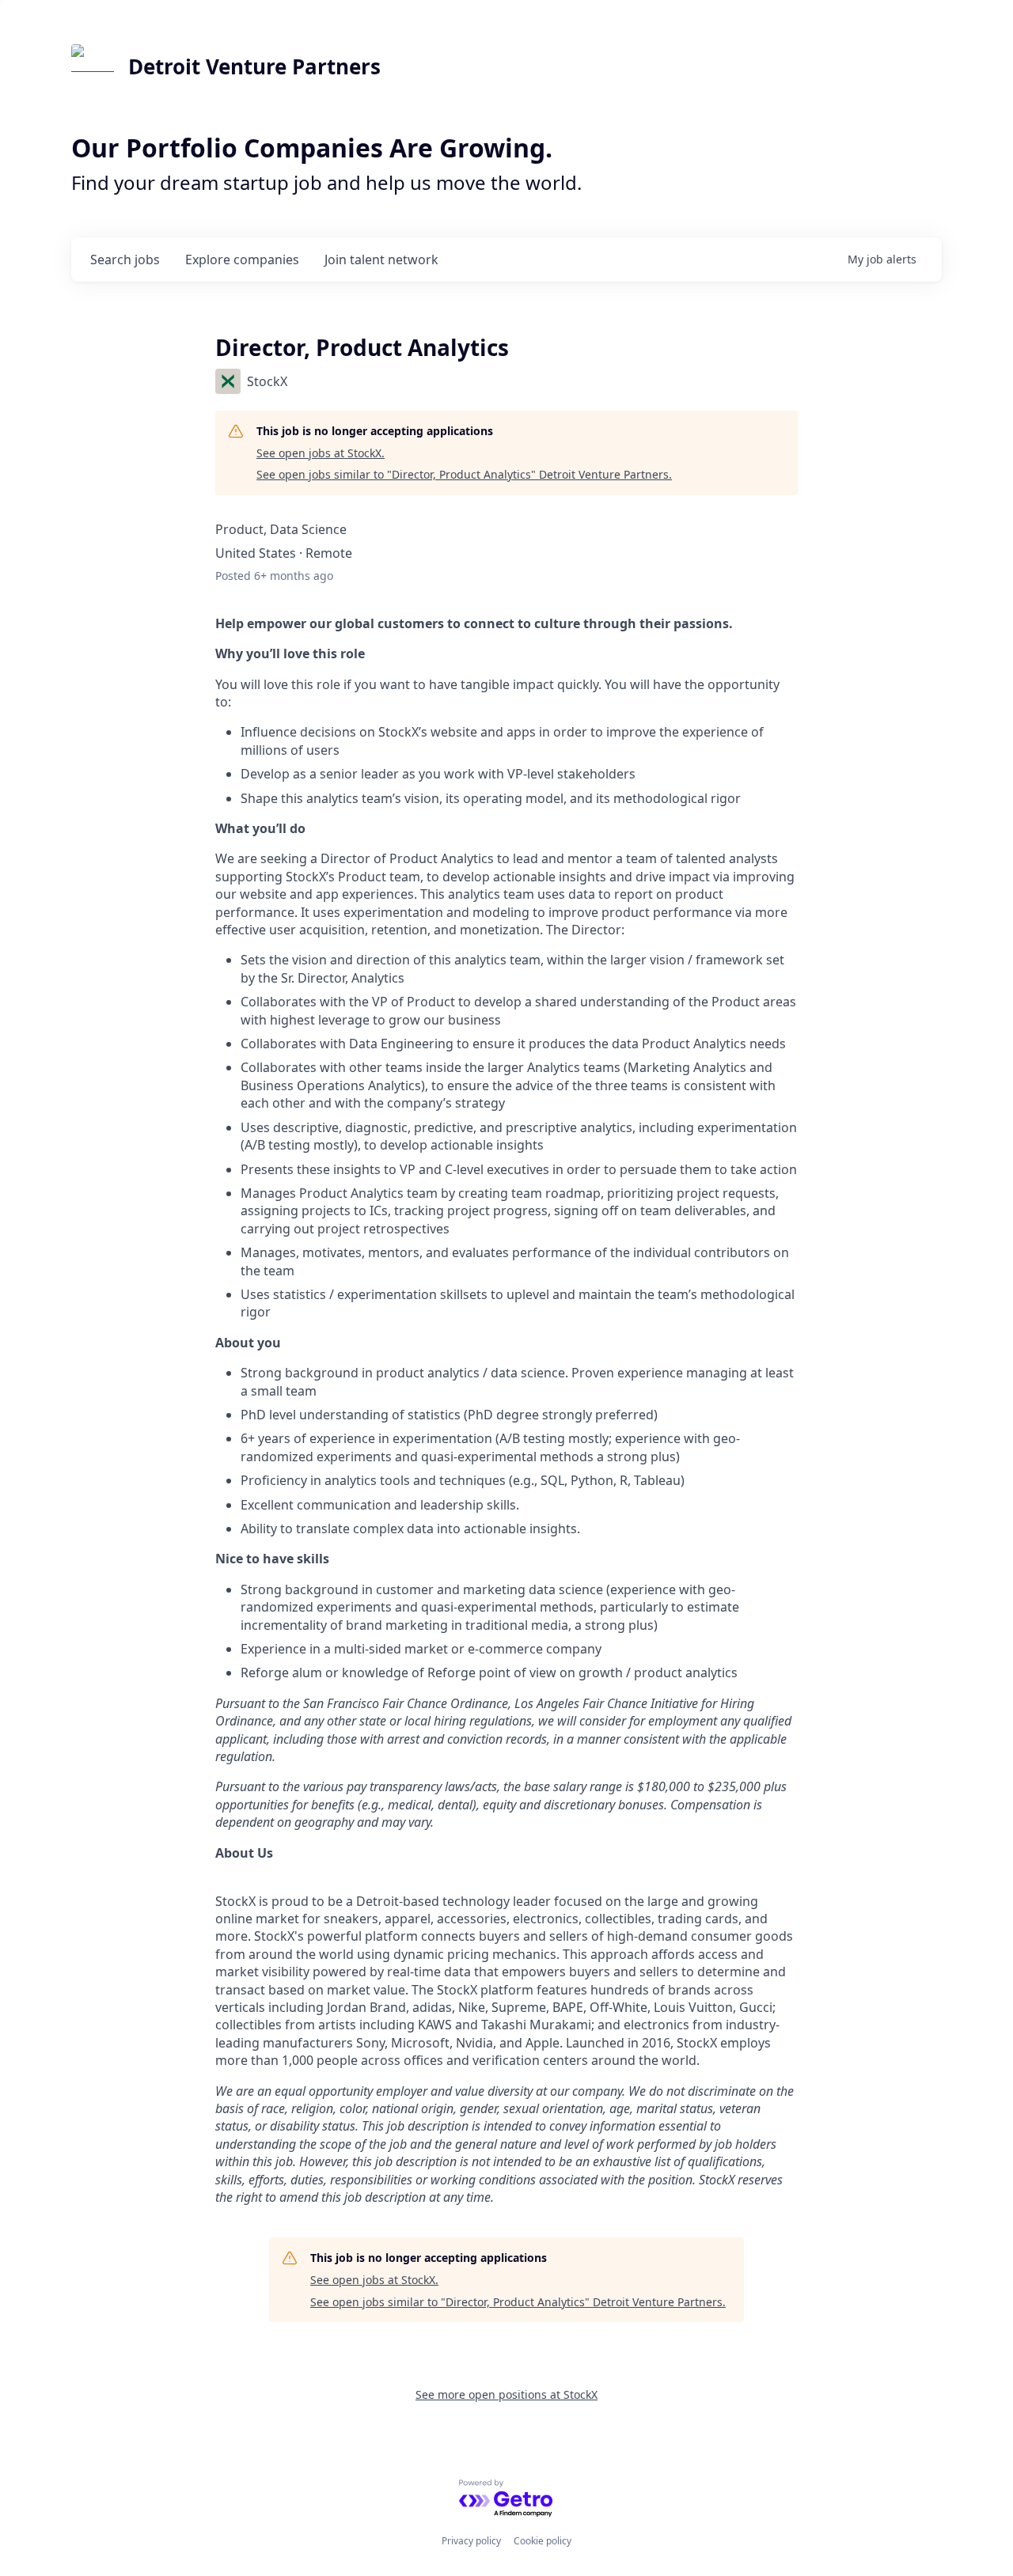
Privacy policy (471, 2541)
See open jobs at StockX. (321, 453)
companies (242, 259)
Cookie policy (543, 2541)
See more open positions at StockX (506, 2394)
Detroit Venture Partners (254, 66)
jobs (125, 259)
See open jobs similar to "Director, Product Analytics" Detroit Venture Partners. (464, 474)
